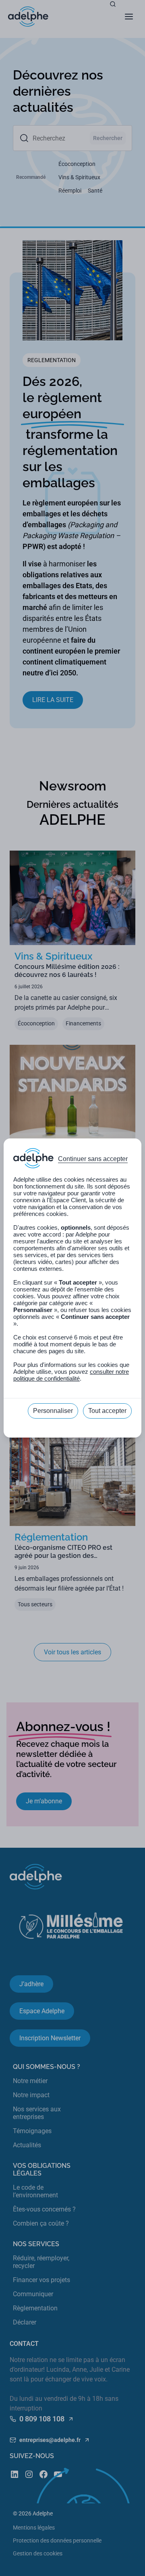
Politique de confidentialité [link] (73, 1429)
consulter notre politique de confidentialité (71, 1375)
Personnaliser (53, 1411)
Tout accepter (107, 1411)
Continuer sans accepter (93, 1159)
